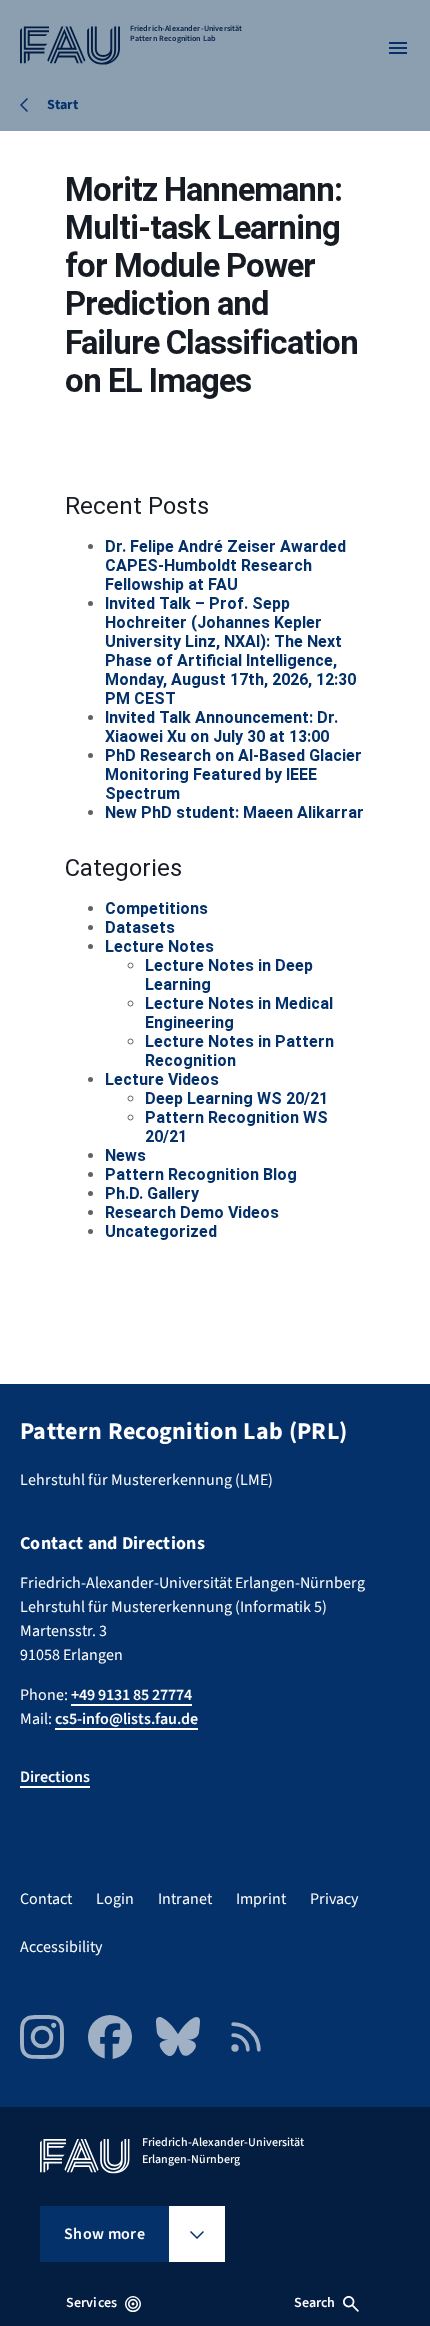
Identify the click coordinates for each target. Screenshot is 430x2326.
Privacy (334, 1899)
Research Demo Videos (192, 1212)
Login (115, 1899)
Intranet (185, 1899)
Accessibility (61, 1947)
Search (315, 2303)
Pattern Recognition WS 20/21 (236, 1127)
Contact (46, 1899)
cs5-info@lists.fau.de (126, 1719)
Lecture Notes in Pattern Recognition (239, 1051)
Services (91, 2303)
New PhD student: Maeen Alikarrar (234, 812)
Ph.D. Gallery (152, 1193)
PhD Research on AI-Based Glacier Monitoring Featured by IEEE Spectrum (233, 774)
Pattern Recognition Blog (201, 1174)
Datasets (140, 927)
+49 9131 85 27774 (131, 1695)
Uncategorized (161, 1231)
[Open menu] (398, 48)
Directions (55, 1777)
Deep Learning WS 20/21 (236, 1098)
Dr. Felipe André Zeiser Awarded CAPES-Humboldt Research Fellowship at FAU (225, 565)
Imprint (261, 1899)
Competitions (156, 908)
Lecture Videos (162, 1079)
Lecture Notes (159, 946)
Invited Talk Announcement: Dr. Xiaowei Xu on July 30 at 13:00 (221, 727)
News (125, 1155)
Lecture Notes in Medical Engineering (239, 1013)
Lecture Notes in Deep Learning (229, 975)
